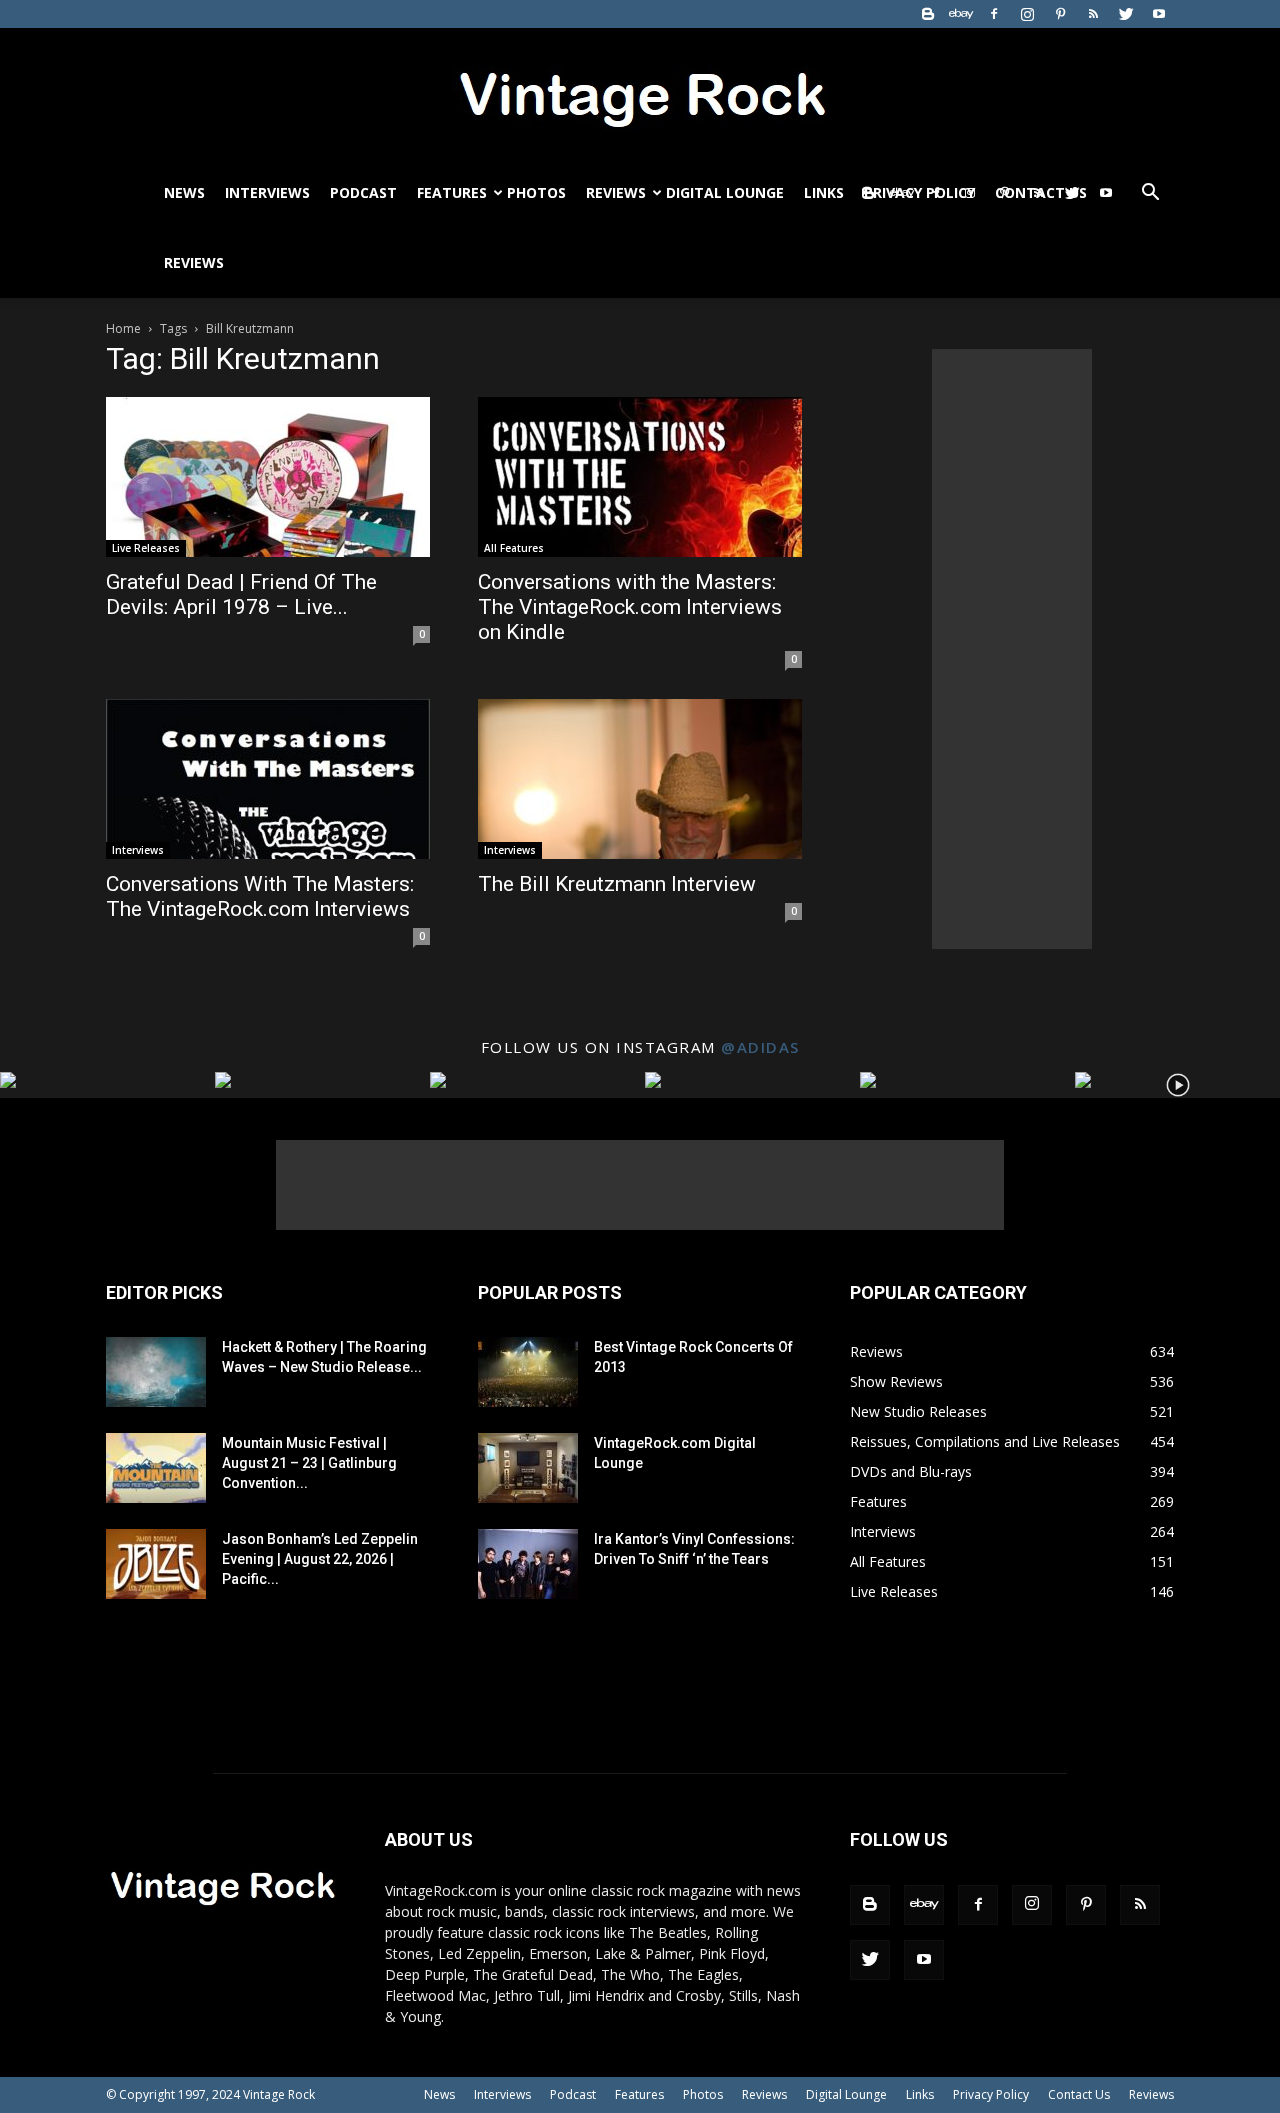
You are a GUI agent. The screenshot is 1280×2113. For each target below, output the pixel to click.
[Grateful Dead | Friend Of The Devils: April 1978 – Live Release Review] (268, 477)
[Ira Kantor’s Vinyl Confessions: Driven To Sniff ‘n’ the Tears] (528, 1564)
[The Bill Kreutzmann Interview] (640, 779)
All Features (514, 548)
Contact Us (1079, 2094)
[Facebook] (994, 14)
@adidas (760, 1047)
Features (452, 192)
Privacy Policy (991, 2094)
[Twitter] (1126, 14)
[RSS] (1093, 14)
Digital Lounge (725, 192)
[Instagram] (1027, 14)
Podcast (363, 192)
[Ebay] (961, 14)
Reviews (616, 192)
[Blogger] (928, 14)
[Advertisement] (1012, 649)
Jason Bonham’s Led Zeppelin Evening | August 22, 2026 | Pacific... (320, 1559)
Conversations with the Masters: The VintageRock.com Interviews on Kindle (630, 607)
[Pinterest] (1060, 14)
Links (824, 192)
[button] (1150, 194)
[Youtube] (1159, 14)
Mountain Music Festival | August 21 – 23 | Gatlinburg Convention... (309, 1463)
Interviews (267, 192)
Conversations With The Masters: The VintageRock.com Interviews (260, 896)
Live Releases (146, 548)
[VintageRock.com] (640, 94)
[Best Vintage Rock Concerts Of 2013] (528, 1372)
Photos (536, 192)
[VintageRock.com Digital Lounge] (528, 1468)
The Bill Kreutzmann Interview (617, 884)
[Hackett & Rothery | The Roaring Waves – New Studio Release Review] (156, 1372)
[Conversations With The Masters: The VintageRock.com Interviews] (268, 779)
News (184, 192)
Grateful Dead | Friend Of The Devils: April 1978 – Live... (241, 594)
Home (123, 328)
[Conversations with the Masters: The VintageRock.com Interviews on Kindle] (640, 477)
